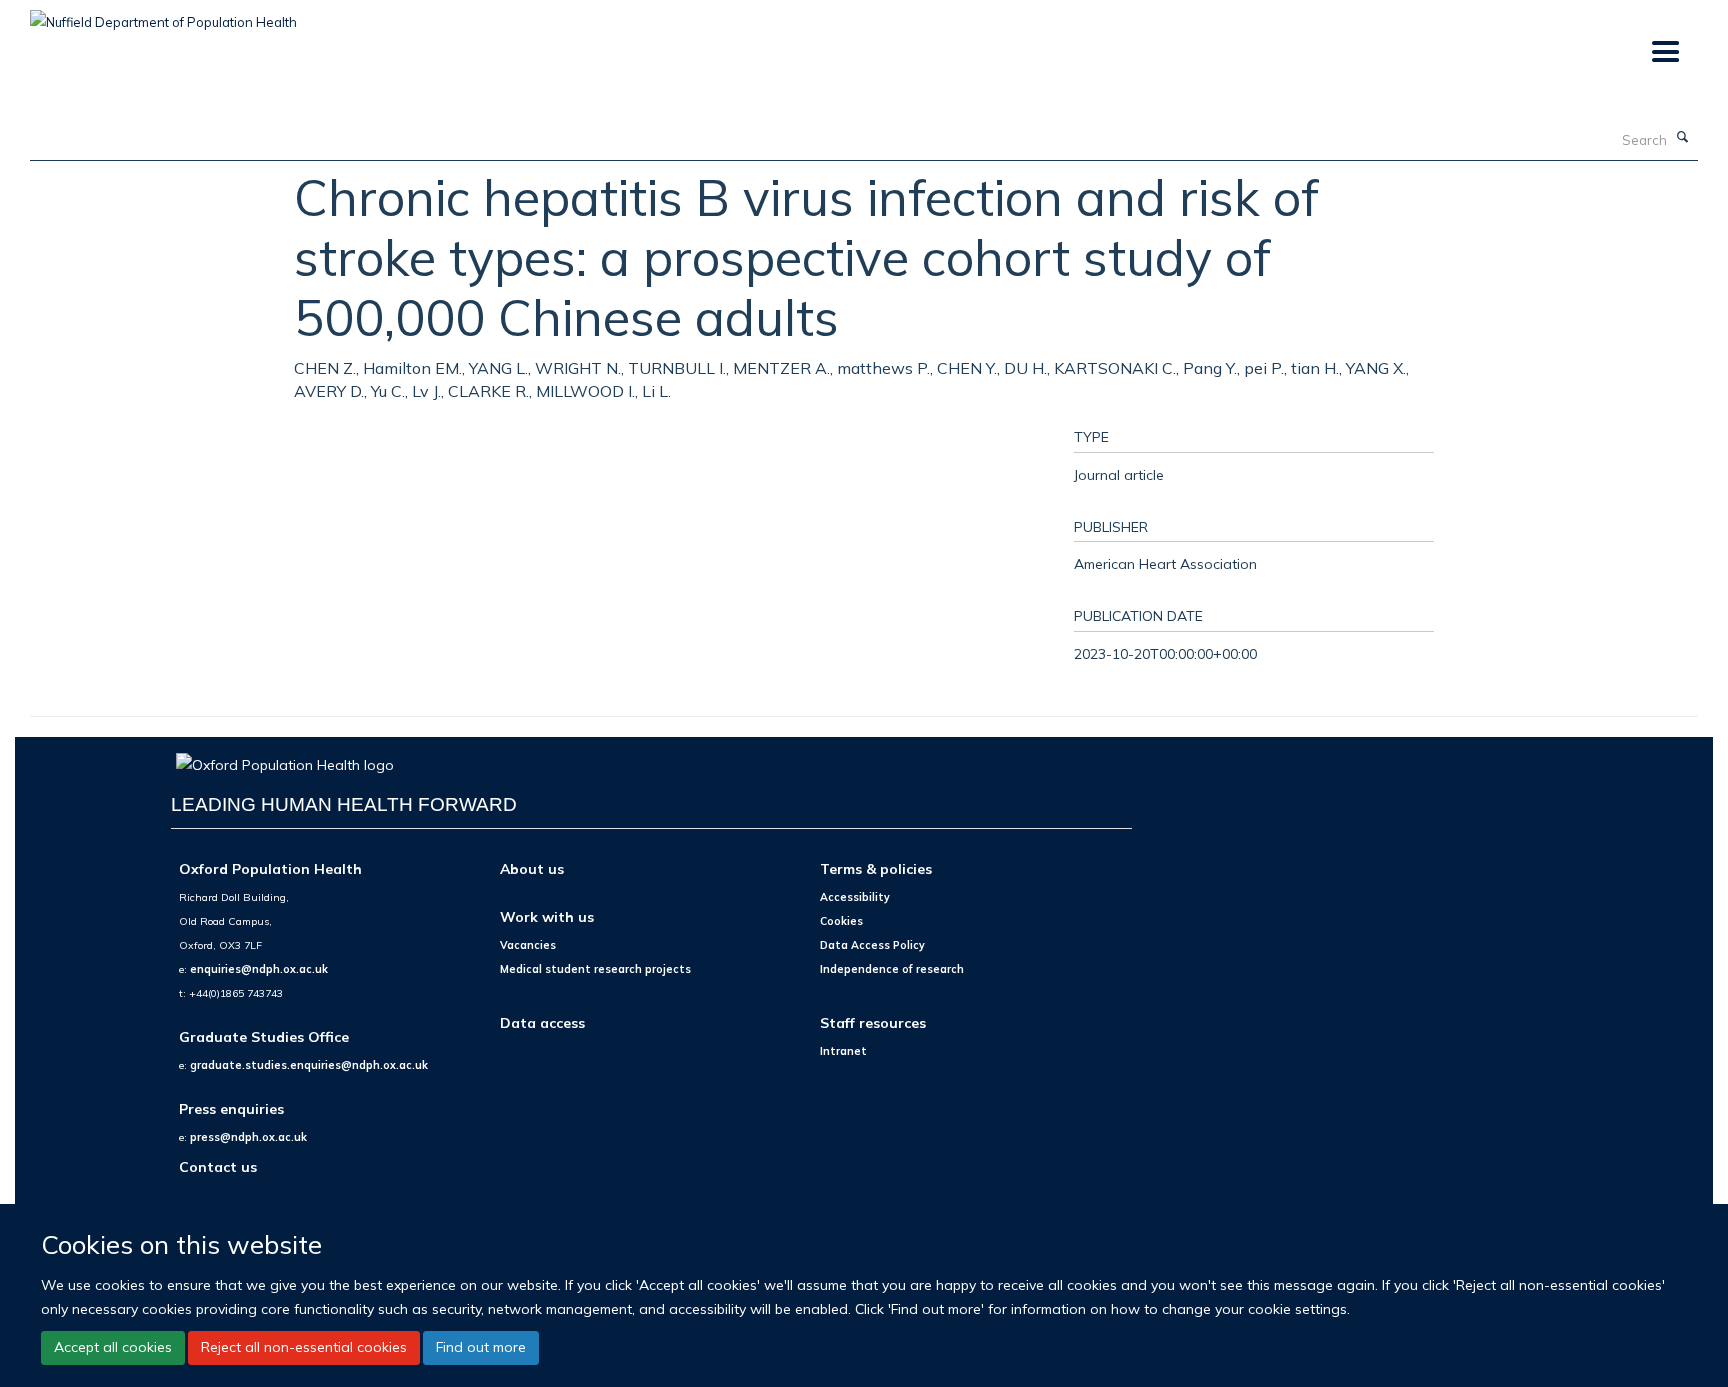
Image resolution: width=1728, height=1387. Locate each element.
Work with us (547, 916)
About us (532, 868)
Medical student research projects (595, 969)
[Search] (1683, 138)
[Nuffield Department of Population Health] (163, 15)
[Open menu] (1664, 52)
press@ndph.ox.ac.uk (248, 1137)
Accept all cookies (113, 1347)
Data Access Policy (872, 945)
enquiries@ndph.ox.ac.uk (259, 969)
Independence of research (892, 969)
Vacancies (528, 945)
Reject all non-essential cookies (304, 1347)
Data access (542, 1022)
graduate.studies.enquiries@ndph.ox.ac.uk (309, 1065)
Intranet (843, 1051)
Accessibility (855, 897)
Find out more (481, 1347)
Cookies (841, 921)
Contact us (218, 1166)
